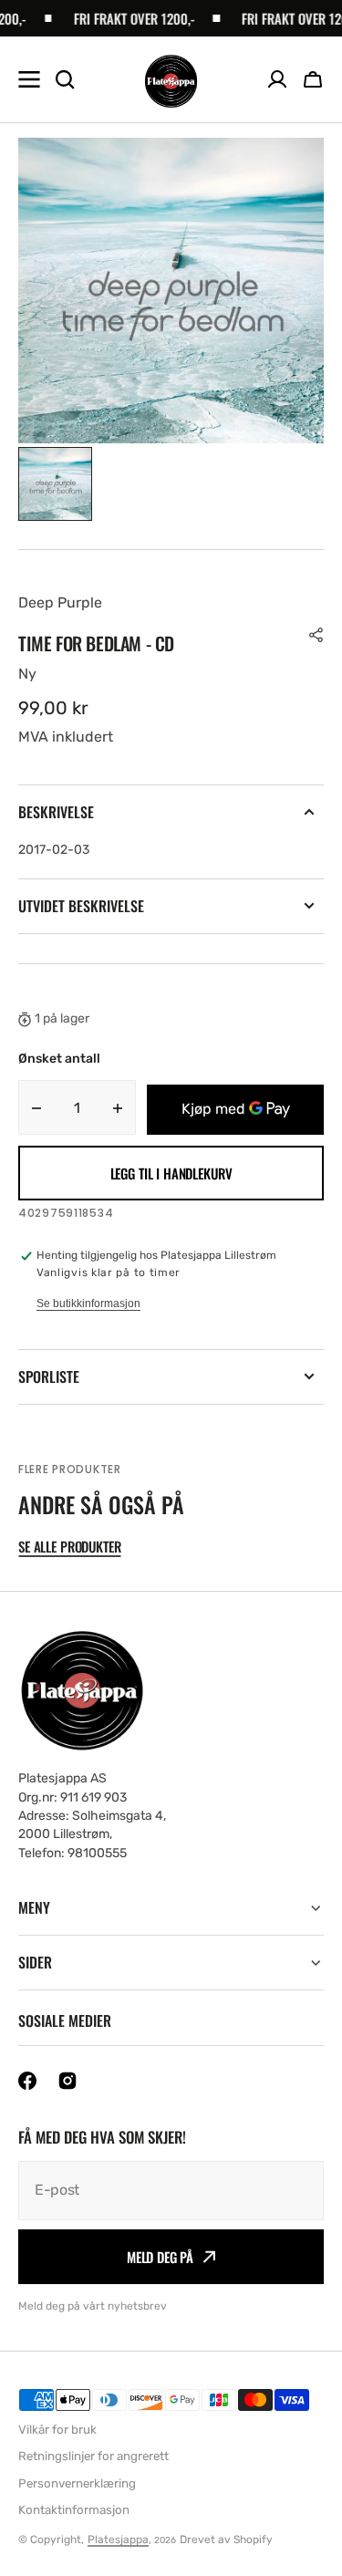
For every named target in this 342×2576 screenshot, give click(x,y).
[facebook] (27, 2081)
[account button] (277, 79)
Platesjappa (118, 2540)
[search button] (65, 79)
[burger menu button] (29, 79)
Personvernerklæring (77, 2483)
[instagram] (67, 2081)
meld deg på (160, 2257)
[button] (313, 79)
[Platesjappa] (171, 80)
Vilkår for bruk (57, 2430)
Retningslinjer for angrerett (93, 2456)
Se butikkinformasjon (88, 1304)
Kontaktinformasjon (74, 2510)
